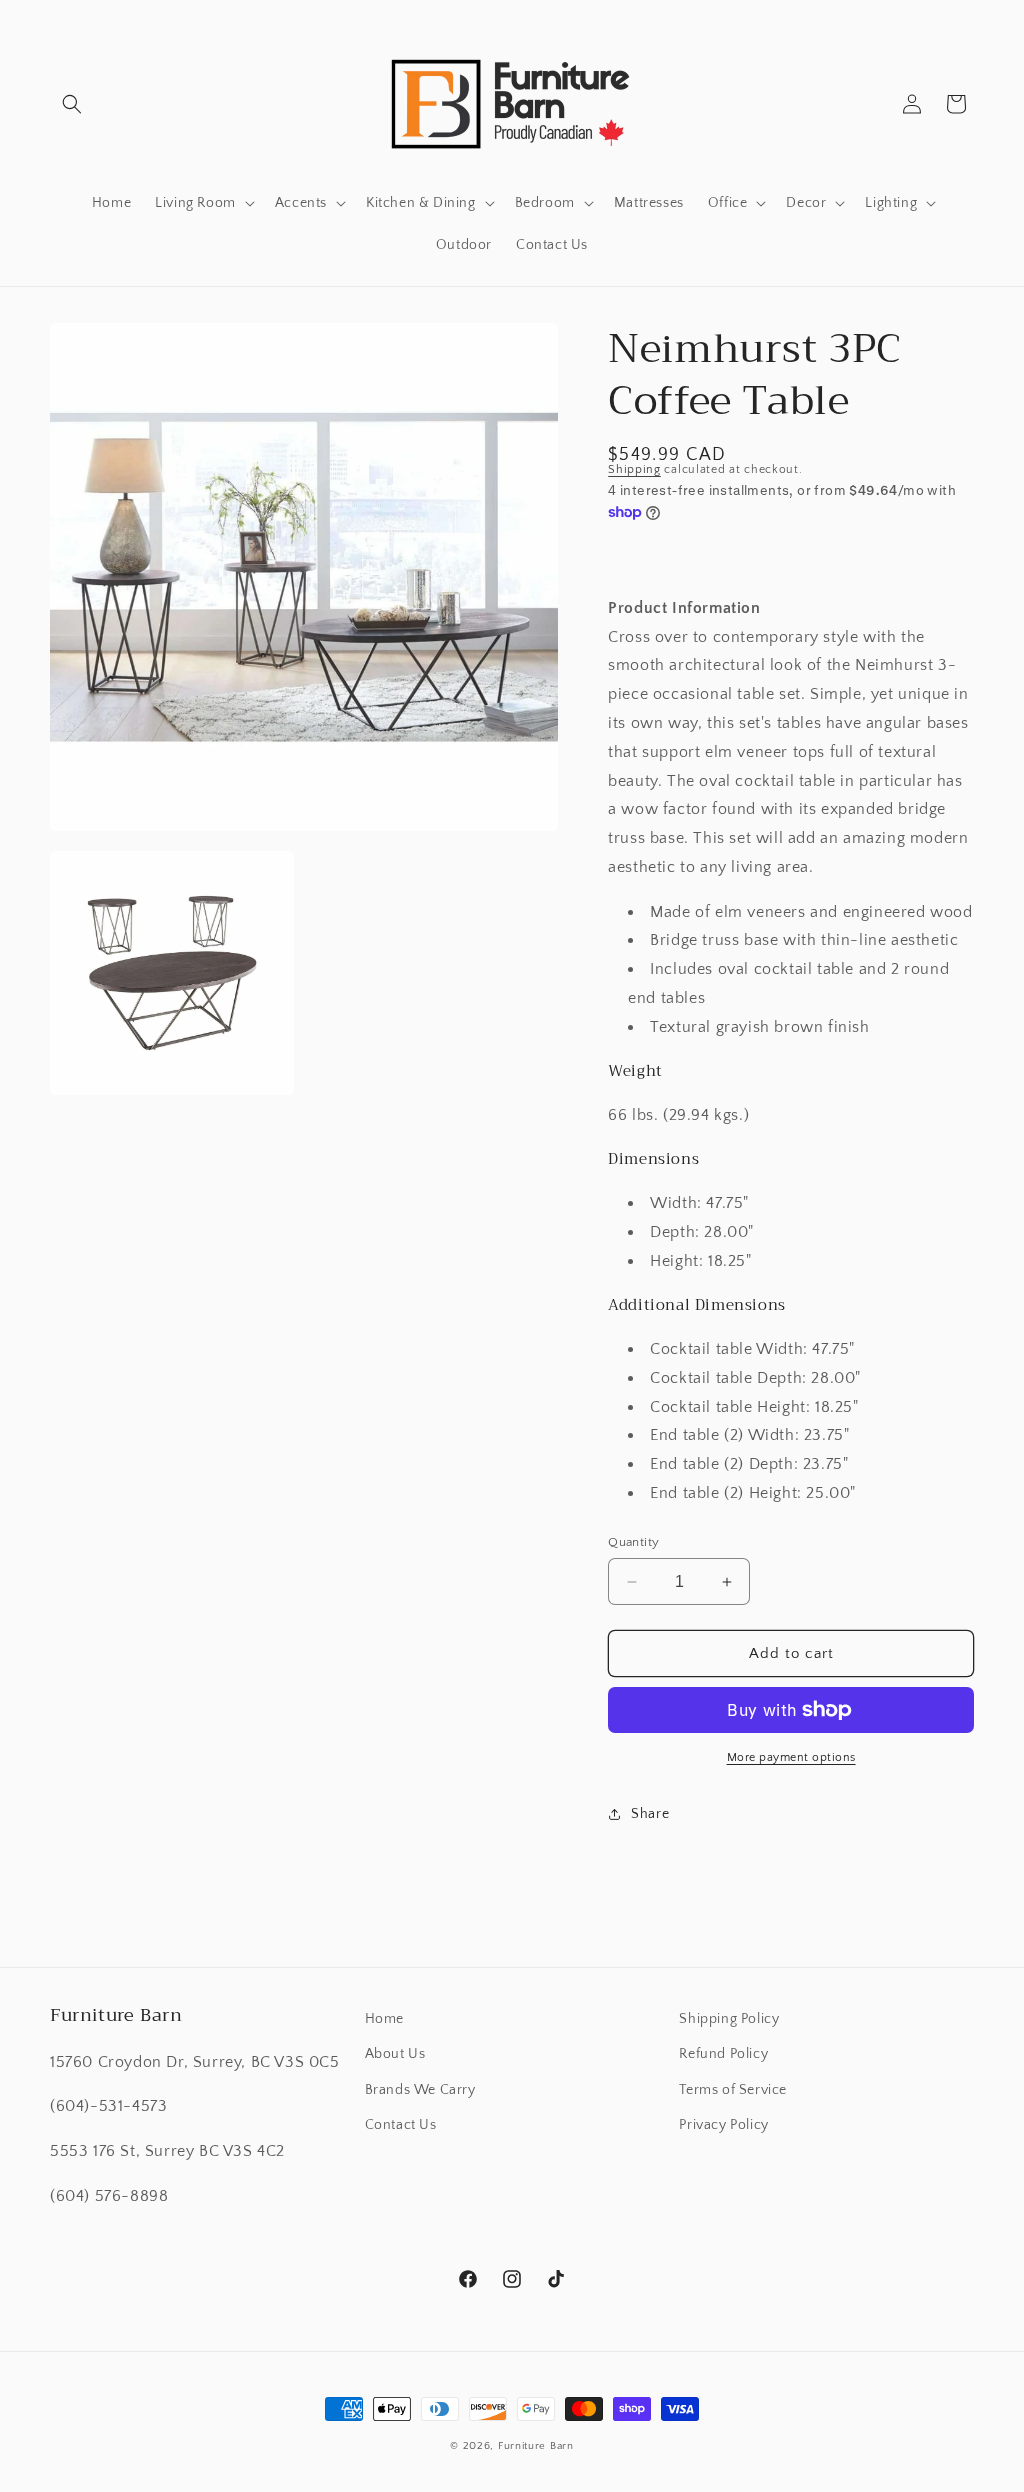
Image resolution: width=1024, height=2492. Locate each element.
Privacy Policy (723, 2125)
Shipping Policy (729, 2019)
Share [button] (650, 1814)
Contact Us (401, 2125)
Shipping (634, 469)
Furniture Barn (536, 2446)
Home (384, 2019)
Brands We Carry (420, 2090)
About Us (395, 2054)
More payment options (791, 1757)
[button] (72, 104)
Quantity (633, 1542)
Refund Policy (723, 2054)
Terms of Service (733, 2090)
